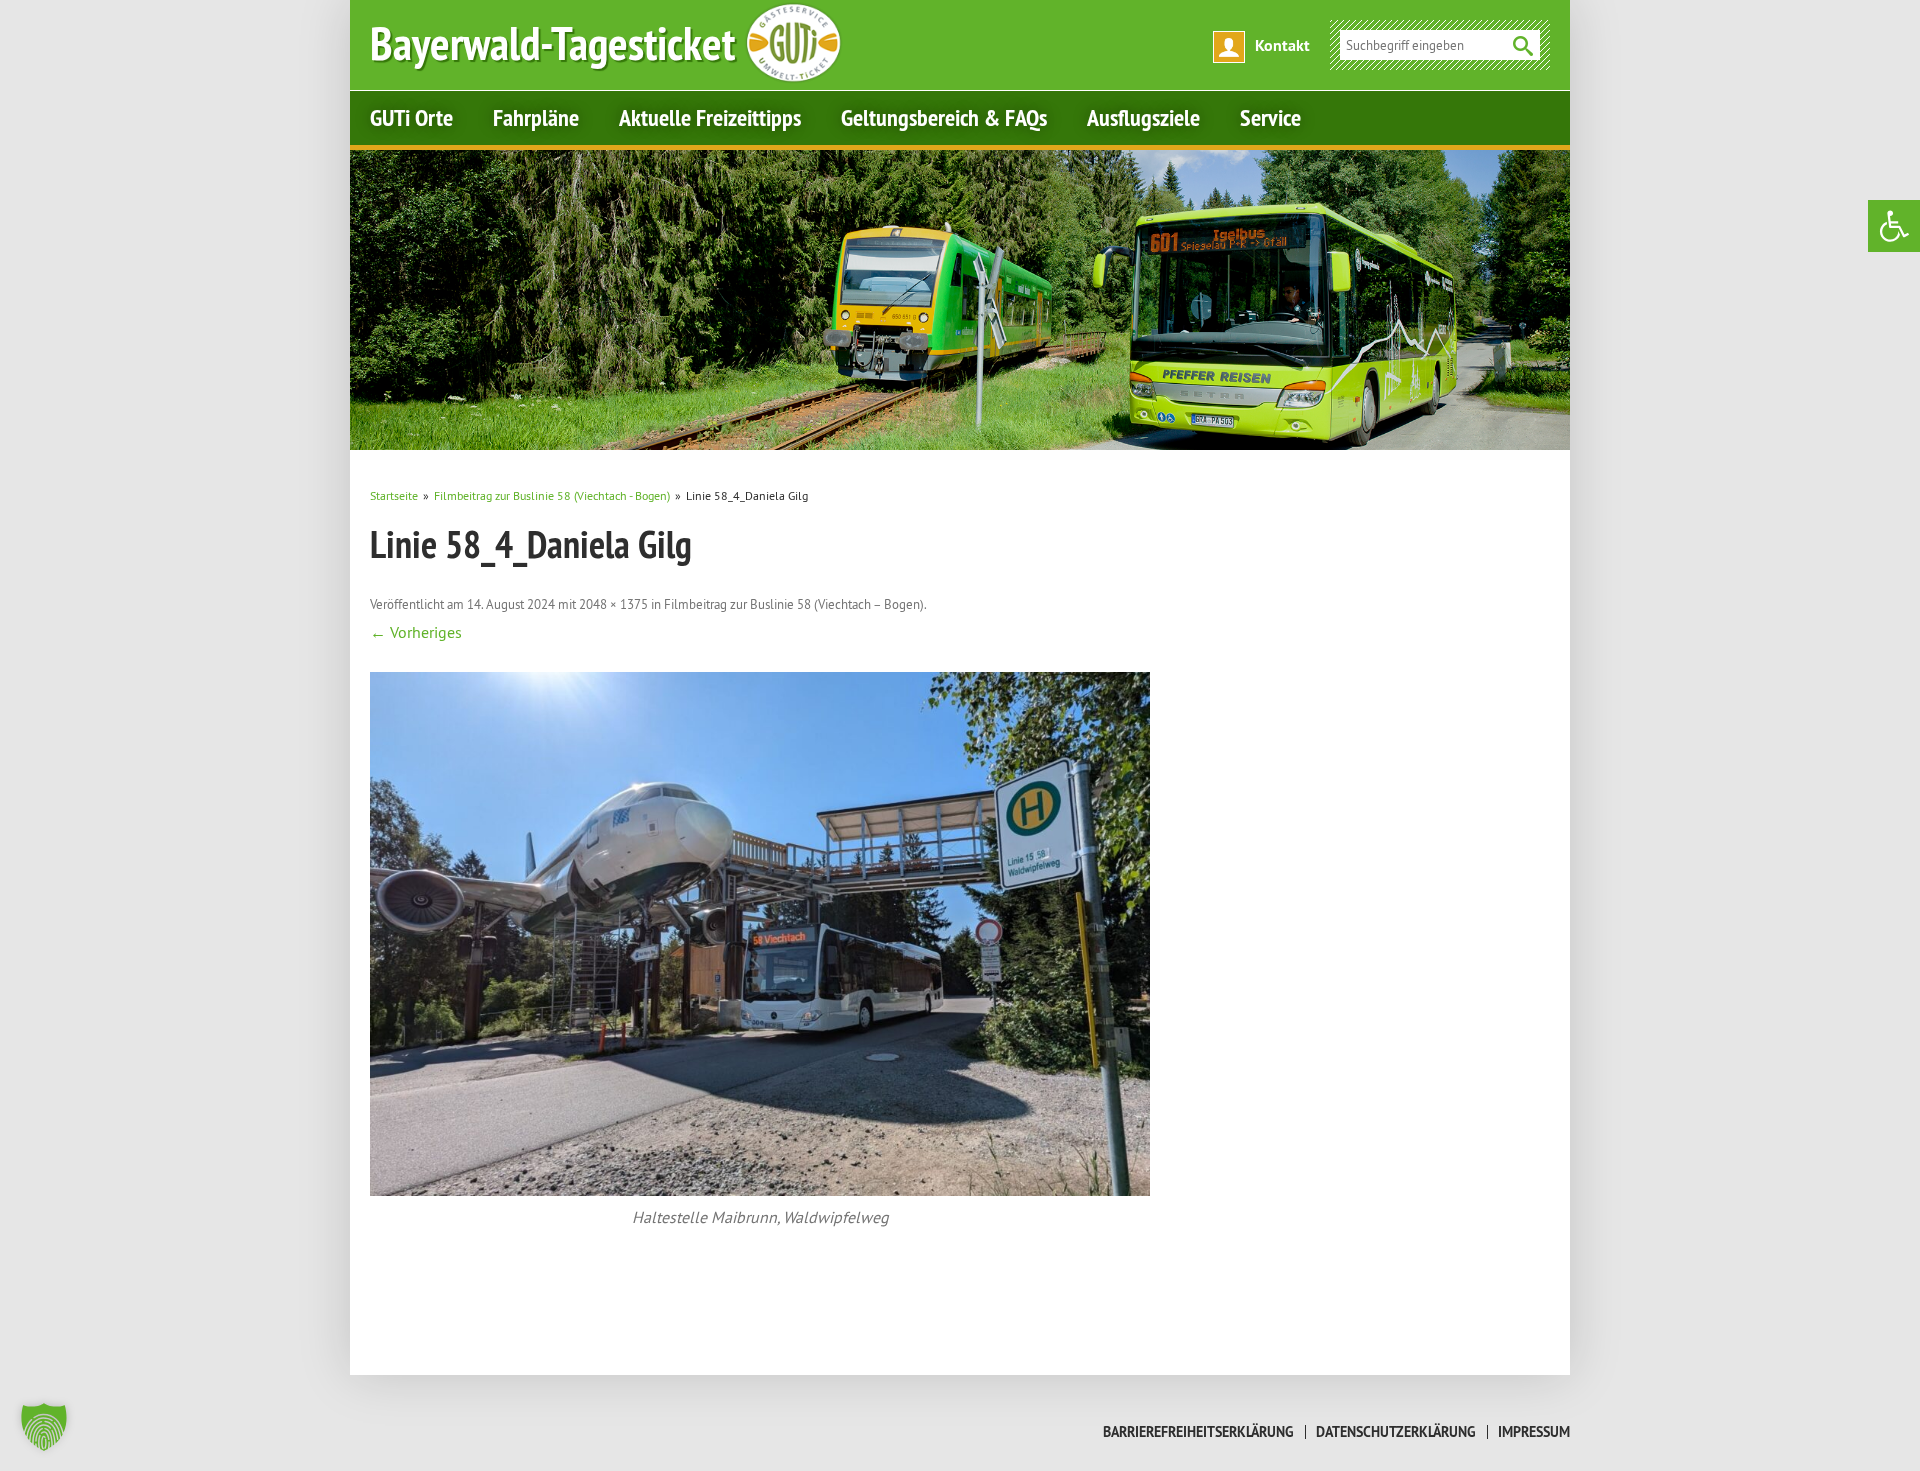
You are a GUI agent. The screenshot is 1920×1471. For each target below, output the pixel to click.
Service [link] (1270, 117)
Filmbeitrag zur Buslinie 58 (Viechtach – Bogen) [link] (794, 604)
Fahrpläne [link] (536, 117)
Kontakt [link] (1282, 45)
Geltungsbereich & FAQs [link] (944, 117)
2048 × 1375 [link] (613, 604)
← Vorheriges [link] (416, 632)
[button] (44, 1427)
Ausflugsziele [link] (1143, 117)
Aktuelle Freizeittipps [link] (710, 117)
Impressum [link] (1534, 1432)
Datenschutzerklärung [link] (1396, 1432)
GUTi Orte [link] (411, 117)
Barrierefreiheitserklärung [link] (1198, 1432)
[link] (1894, 226)
